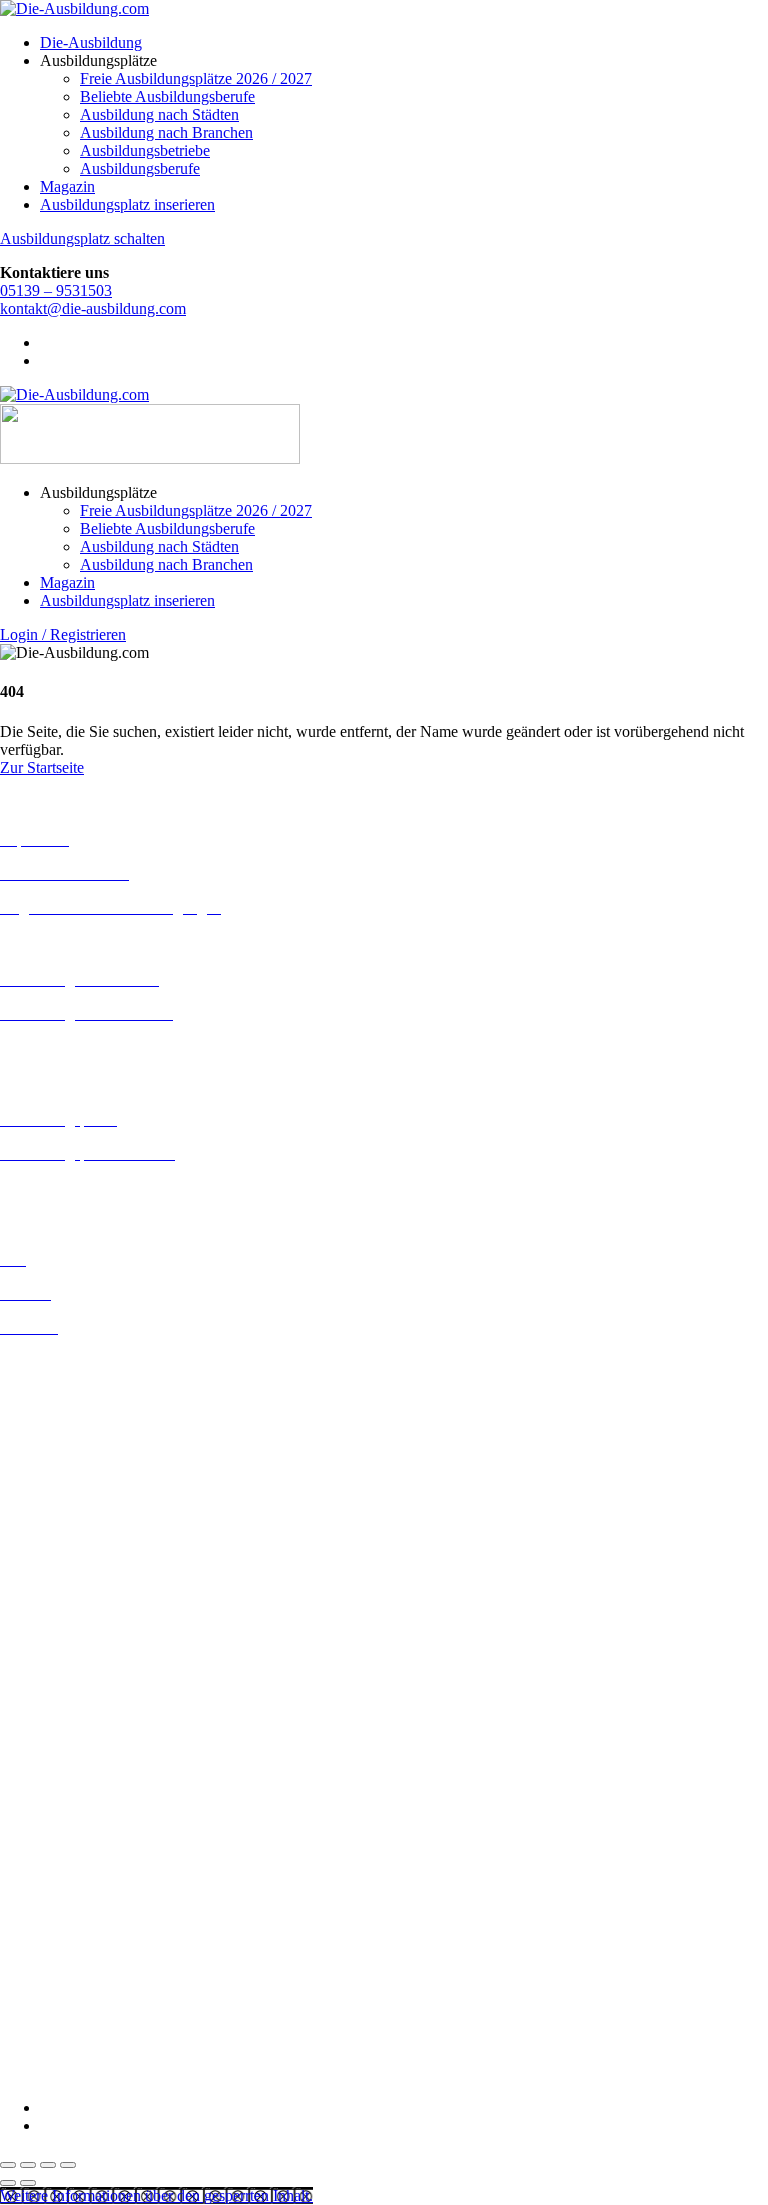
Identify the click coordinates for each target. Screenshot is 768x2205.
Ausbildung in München (77, 1647)
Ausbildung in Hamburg (77, 1487)
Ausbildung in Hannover (78, 1505)
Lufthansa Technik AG (72, 1949)
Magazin (67, 186)
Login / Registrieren (63, 634)
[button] (156, 2195)
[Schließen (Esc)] (68, 2165)
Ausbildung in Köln (63, 1557)
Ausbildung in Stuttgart (73, 1683)
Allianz (23, 1717)
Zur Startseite (42, 767)
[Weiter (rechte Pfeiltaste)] (28, 2183)
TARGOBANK (51, 2039)
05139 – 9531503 (56, 290)
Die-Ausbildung (91, 42)
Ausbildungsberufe (140, 168)
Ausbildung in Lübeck (71, 1593)
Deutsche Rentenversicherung (94, 1843)
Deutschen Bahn (52, 1771)
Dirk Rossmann (49, 1825)
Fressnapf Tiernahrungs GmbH (98, 1913)
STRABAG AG (52, 2021)
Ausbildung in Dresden (73, 1415)
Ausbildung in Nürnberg (77, 1665)
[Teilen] (48, 2165)
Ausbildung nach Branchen (166, 132)
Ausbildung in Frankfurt (76, 1469)
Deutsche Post (45, 1789)
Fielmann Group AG (65, 1895)
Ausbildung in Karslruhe (78, 1539)
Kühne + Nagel (49, 1931)
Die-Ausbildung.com (118, 2073)
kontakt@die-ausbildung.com (93, 308)
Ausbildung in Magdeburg (83, 1611)
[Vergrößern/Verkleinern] (8, 2165)
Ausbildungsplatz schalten (82, 238)
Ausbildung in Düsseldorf (81, 1433)
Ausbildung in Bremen (72, 1379)
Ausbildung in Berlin (66, 1361)
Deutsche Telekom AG (72, 1807)
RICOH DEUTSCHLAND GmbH (112, 1985)
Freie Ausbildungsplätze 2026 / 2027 (196, 78)
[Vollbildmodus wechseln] (28, 2165)
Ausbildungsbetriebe (145, 150)
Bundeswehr (40, 1753)
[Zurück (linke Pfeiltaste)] (8, 2183)
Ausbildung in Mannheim (81, 1629)
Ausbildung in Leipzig (71, 1575)
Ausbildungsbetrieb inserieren (94, 1187)
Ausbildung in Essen (65, 1451)
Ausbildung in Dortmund (79, 1397)
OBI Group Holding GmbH (88, 1967)
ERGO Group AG (58, 1861)
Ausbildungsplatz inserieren (127, 204)
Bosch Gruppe (46, 1735)
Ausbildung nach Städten (159, 114)
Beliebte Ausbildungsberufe (167, 96)
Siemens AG (40, 2003)
